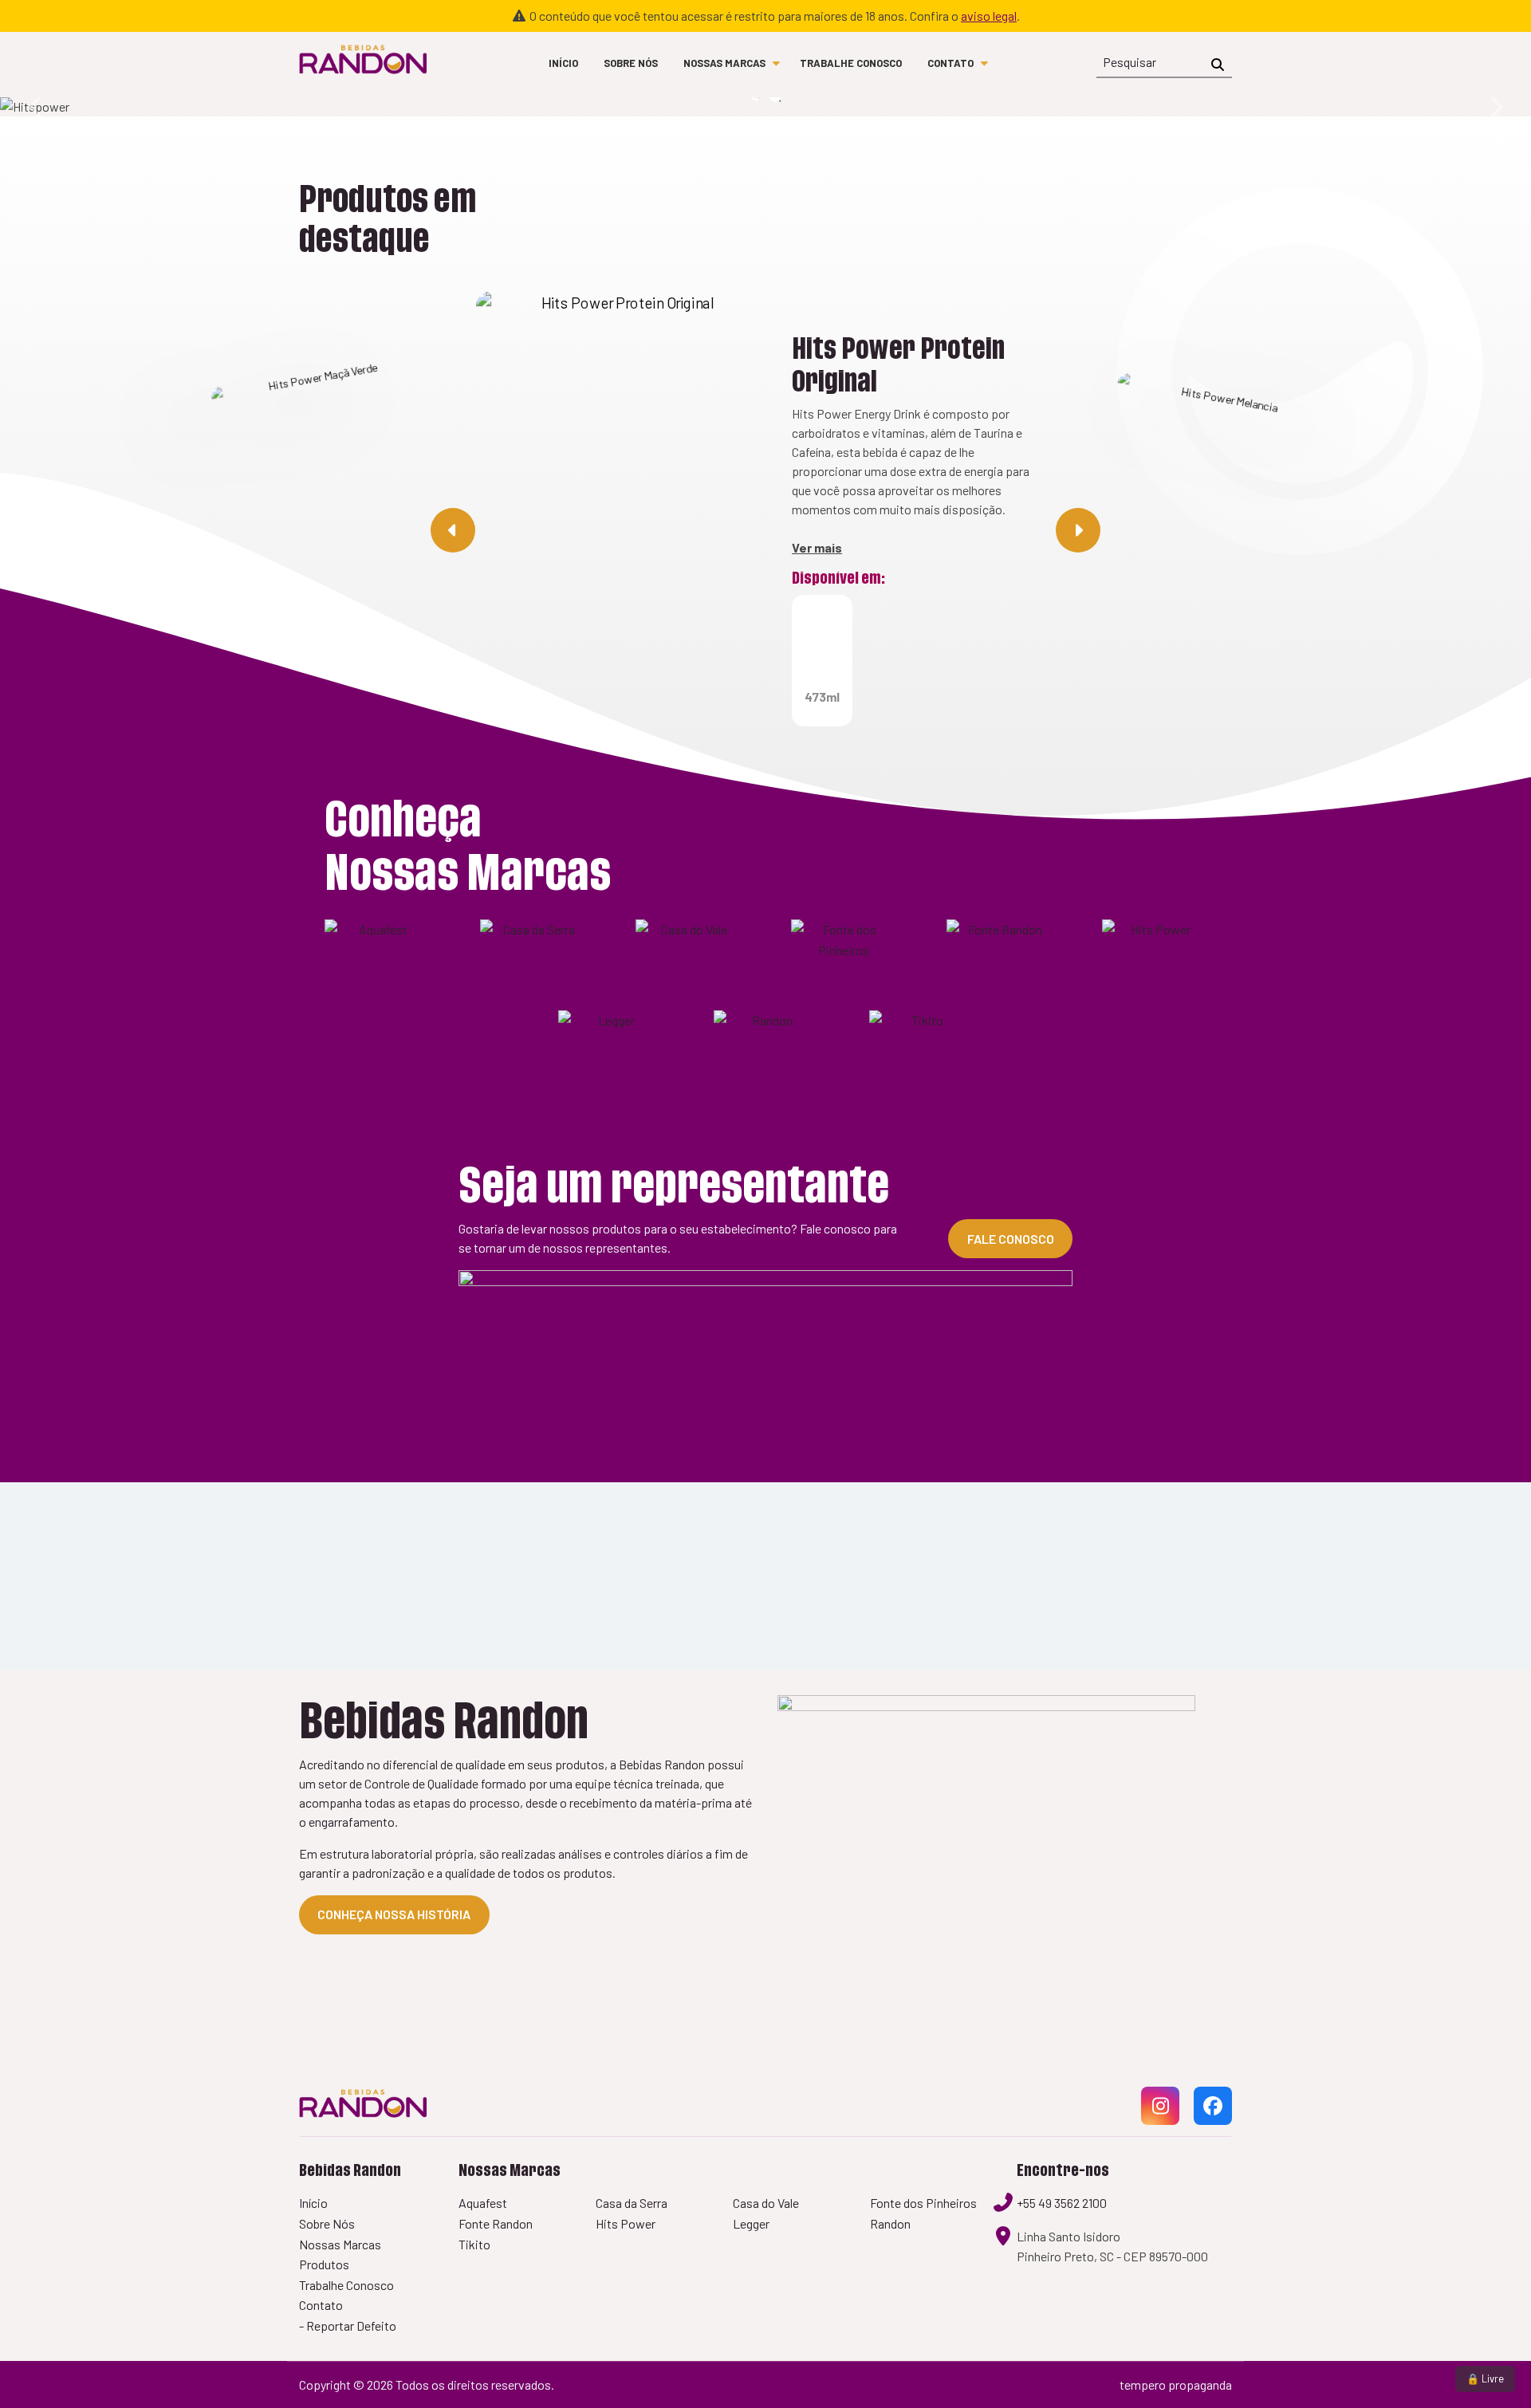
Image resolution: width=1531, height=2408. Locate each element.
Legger (751, 2223)
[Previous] (36, 107)
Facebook (1213, 2124)
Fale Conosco (1011, 1239)
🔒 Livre (1485, 2378)
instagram (1160, 2124)
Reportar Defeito (351, 2325)
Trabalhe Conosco (851, 63)
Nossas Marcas (724, 63)
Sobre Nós (631, 63)
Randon (890, 2223)
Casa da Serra (632, 2203)
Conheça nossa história (394, 1914)
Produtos (324, 2264)
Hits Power (626, 2223)
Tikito (474, 2244)
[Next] (1495, 107)
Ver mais (817, 547)
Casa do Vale (766, 2203)
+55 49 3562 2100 (1062, 2203)
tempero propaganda (1176, 2384)
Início (563, 63)
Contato (950, 63)
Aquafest (483, 2203)
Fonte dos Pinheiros (923, 2203)
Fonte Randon (496, 2223)
